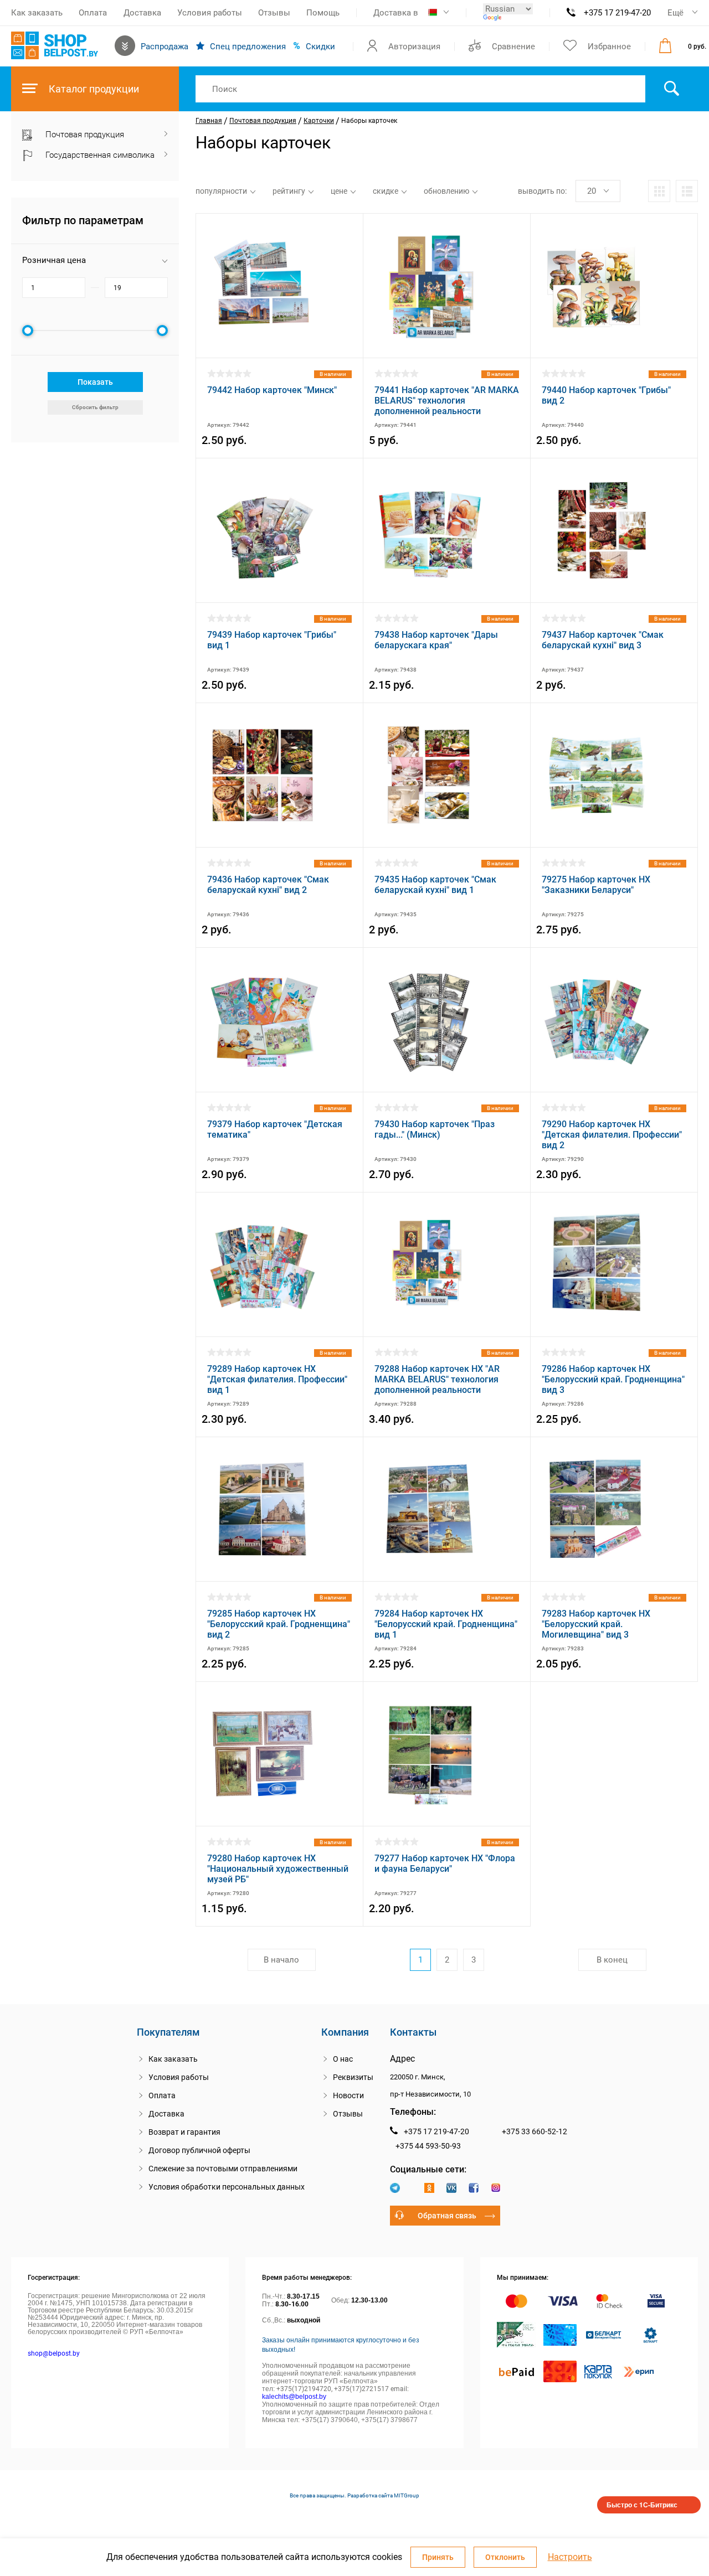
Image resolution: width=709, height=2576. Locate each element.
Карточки (319, 121)
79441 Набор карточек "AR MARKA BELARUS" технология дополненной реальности (447, 401)
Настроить (570, 2557)
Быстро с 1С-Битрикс (642, 2505)
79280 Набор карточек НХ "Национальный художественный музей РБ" (278, 1869)
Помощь (323, 13)
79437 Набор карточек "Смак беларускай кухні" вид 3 (603, 640)
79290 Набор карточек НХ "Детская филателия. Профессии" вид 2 (612, 1135)
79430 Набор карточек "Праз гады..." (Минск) (435, 1129)
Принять (438, 2557)
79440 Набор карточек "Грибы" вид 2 (606, 395)
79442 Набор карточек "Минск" (272, 390)
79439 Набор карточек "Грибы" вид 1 (272, 640)
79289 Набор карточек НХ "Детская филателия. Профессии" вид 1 (277, 1379)
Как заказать (37, 13)
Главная (209, 121)
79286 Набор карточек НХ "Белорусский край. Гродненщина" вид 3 (613, 1379)
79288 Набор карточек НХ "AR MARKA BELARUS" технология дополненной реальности (437, 1379)
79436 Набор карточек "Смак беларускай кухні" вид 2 (268, 885)
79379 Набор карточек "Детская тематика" (275, 1129)
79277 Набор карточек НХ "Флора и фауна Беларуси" (445, 1863)
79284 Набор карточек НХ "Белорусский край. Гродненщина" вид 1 (446, 1624)
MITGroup (407, 2495)
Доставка (142, 13)
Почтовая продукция (263, 121)
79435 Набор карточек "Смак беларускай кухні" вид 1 (435, 885)
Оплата (93, 13)
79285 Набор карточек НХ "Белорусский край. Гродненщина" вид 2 (279, 1624)
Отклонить (505, 2557)
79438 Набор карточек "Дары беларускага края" (436, 640)
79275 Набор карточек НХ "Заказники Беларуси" (596, 885)
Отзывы (274, 13)
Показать (95, 382)
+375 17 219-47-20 (617, 13)
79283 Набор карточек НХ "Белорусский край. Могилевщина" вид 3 (596, 1624)
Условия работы (210, 13)
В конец (612, 1960)
